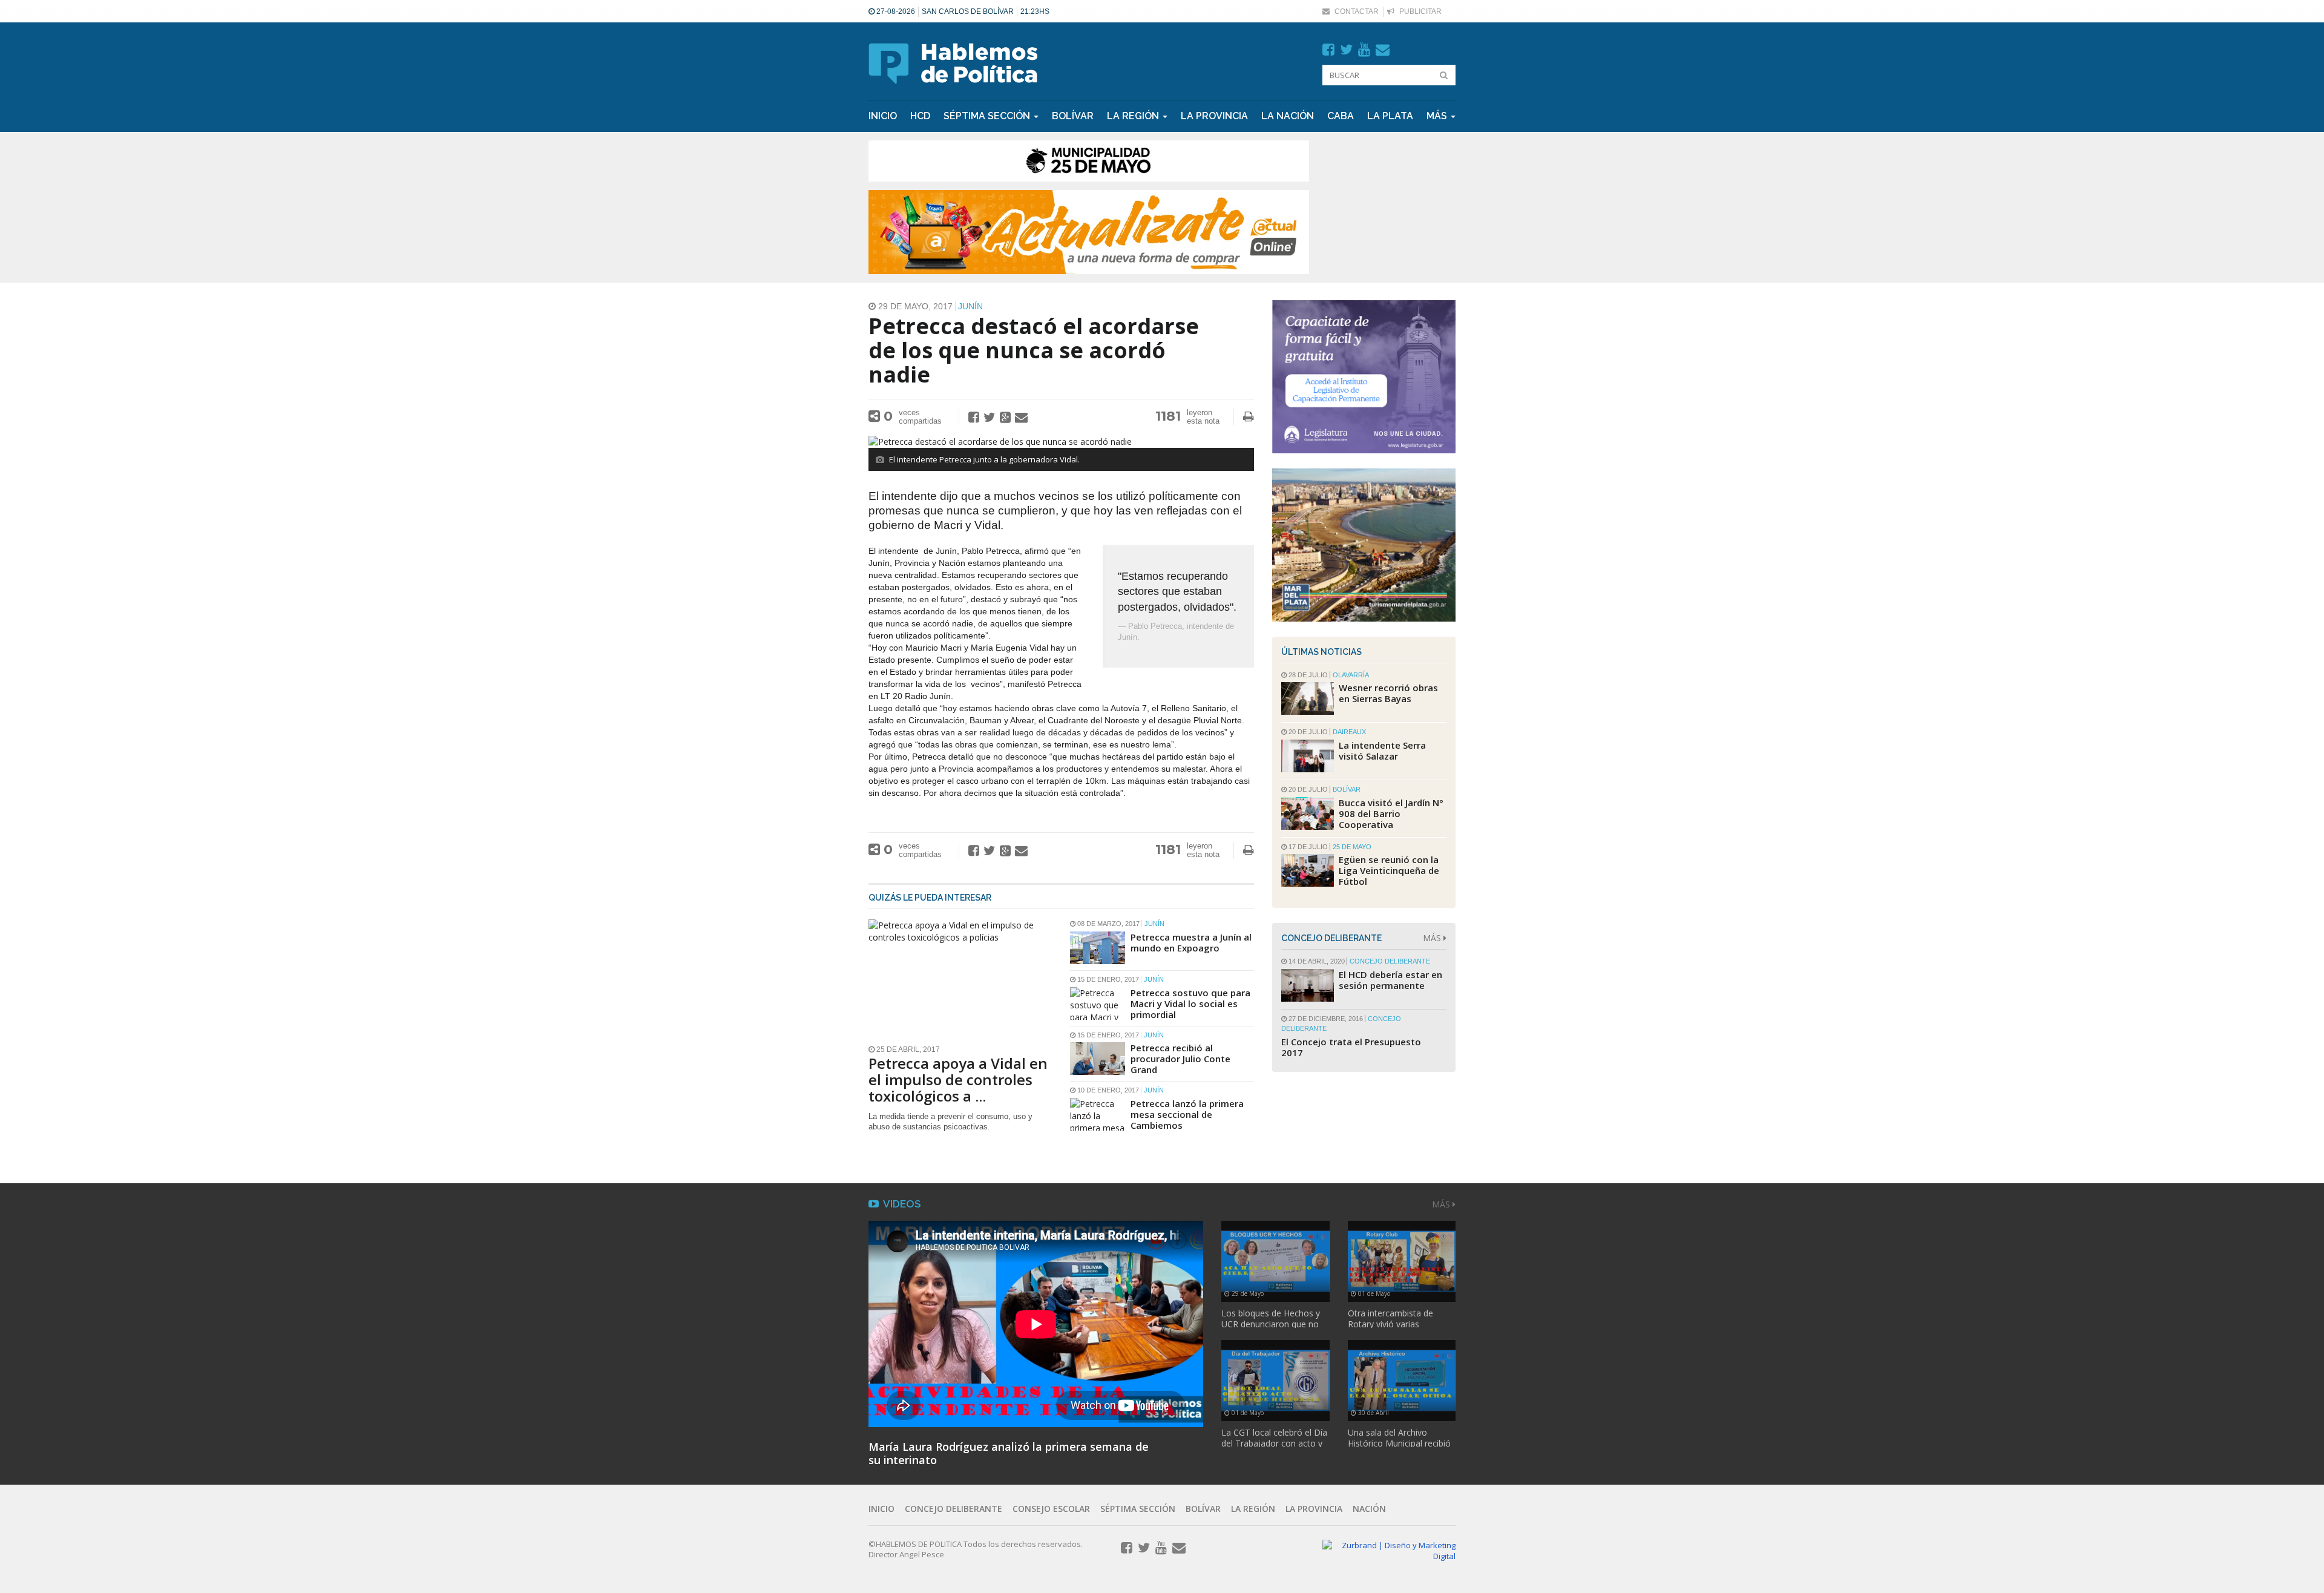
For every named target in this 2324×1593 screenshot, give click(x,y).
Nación (1369, 1509)
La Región (1134, 116)
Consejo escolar (1051, 1509)
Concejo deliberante (954, 1509)
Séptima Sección (988, 116)
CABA (1341, 116)
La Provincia (1314, 1509)
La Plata (1390, 116)
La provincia (1214, 116)
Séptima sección (1138, 1509)
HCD (920, 116)
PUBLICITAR (1420, 11)
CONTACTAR (1356, 11)
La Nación (1288, 116)
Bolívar (1073, 116)
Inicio (883, 116)
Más (1438, 116)
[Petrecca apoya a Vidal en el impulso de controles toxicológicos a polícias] (960, 978)
